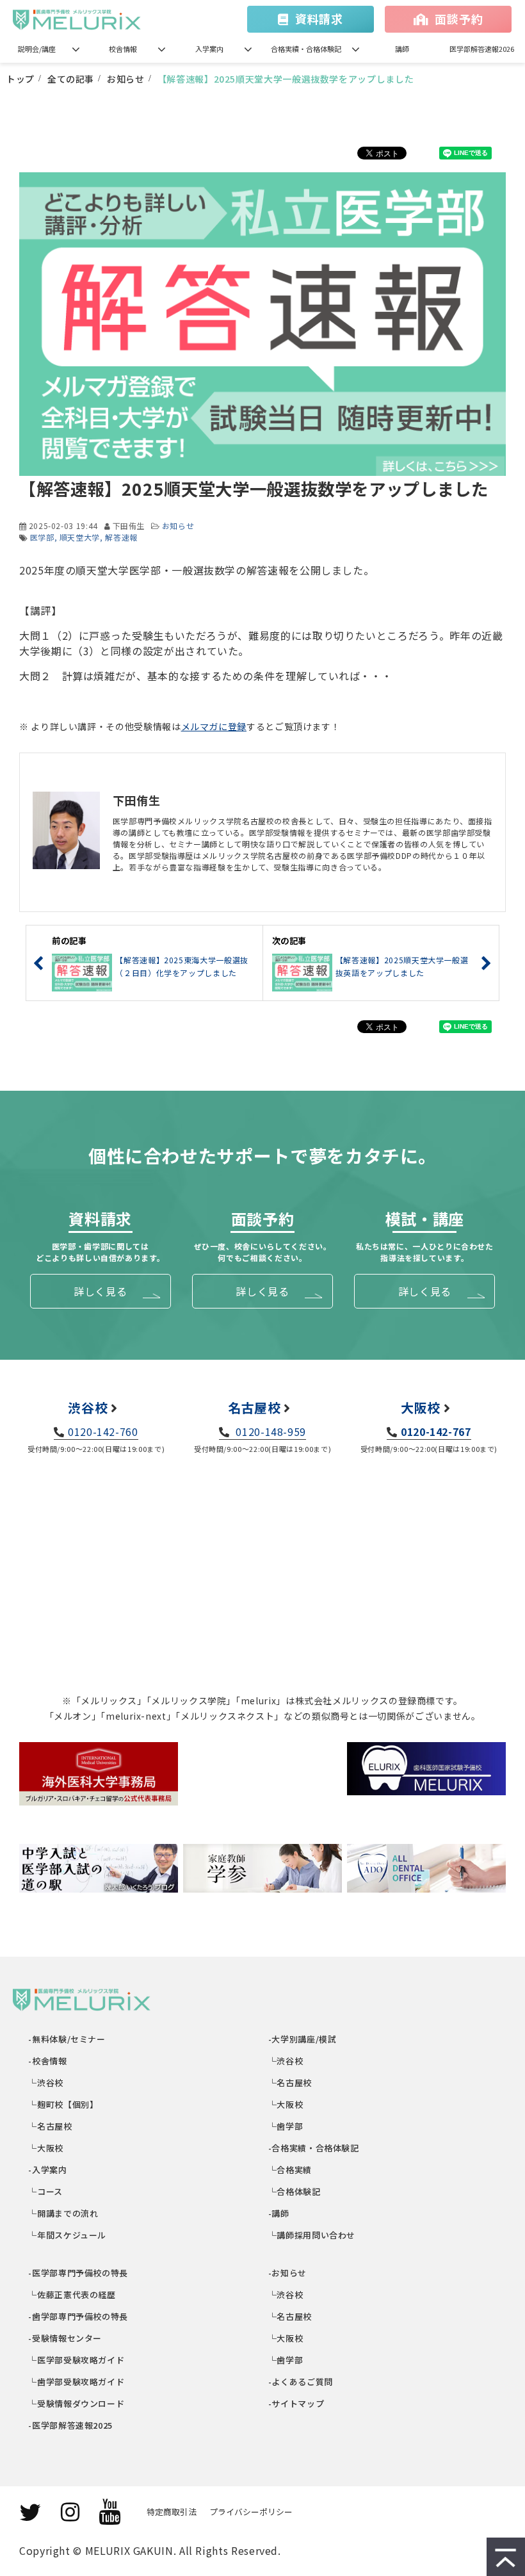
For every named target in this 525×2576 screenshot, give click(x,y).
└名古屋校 (51, 2126)
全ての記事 (71, 79)
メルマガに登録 (214, 726)
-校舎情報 (48, 2061)
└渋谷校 (46, 2083)
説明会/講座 (37, 49)
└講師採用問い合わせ (312, 2235)
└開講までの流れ (64, 2213)
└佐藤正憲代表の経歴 (73, 2295)
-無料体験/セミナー (68, 2039)
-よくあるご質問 (301, 2382)
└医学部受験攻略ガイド (77, 2360)
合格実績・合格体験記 (306, 49)
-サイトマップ (296, 2403)
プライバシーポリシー (251, 2512)
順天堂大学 (80, 537)
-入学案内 (48, 2170)
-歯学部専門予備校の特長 (79, 2316)
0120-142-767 (436, 1431)
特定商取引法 (172, 2512)
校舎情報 (123, 49)
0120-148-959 (270, 1431)
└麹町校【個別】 (64, 2104)
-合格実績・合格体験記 (314, 2148)
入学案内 (209, 49)
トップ (20, 79)
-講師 (279, 2213)
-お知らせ (288, 2273)
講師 (402, 49)
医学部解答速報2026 (482, 49)
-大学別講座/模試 (303, 2039)
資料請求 (319, 19)
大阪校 (421, 1407)
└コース (46, 2191)
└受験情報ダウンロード (77, 2403)
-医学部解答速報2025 (71, 2425)
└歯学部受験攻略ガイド (77, 2382)
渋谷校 (88, 1407)
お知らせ (126, 79)
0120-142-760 (103, 1431)
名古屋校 (254, 1407)
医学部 (42, 537)
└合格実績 (290, 2170)
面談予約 (459, 19)
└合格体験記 (295, 2191)
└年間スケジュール (68, 2235)
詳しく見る (100, 1291)
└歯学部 (286, 2126)
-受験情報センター (66, 2338)
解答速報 (121, 537)
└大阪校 (46, 2148)
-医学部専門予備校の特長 (79, 2273)
